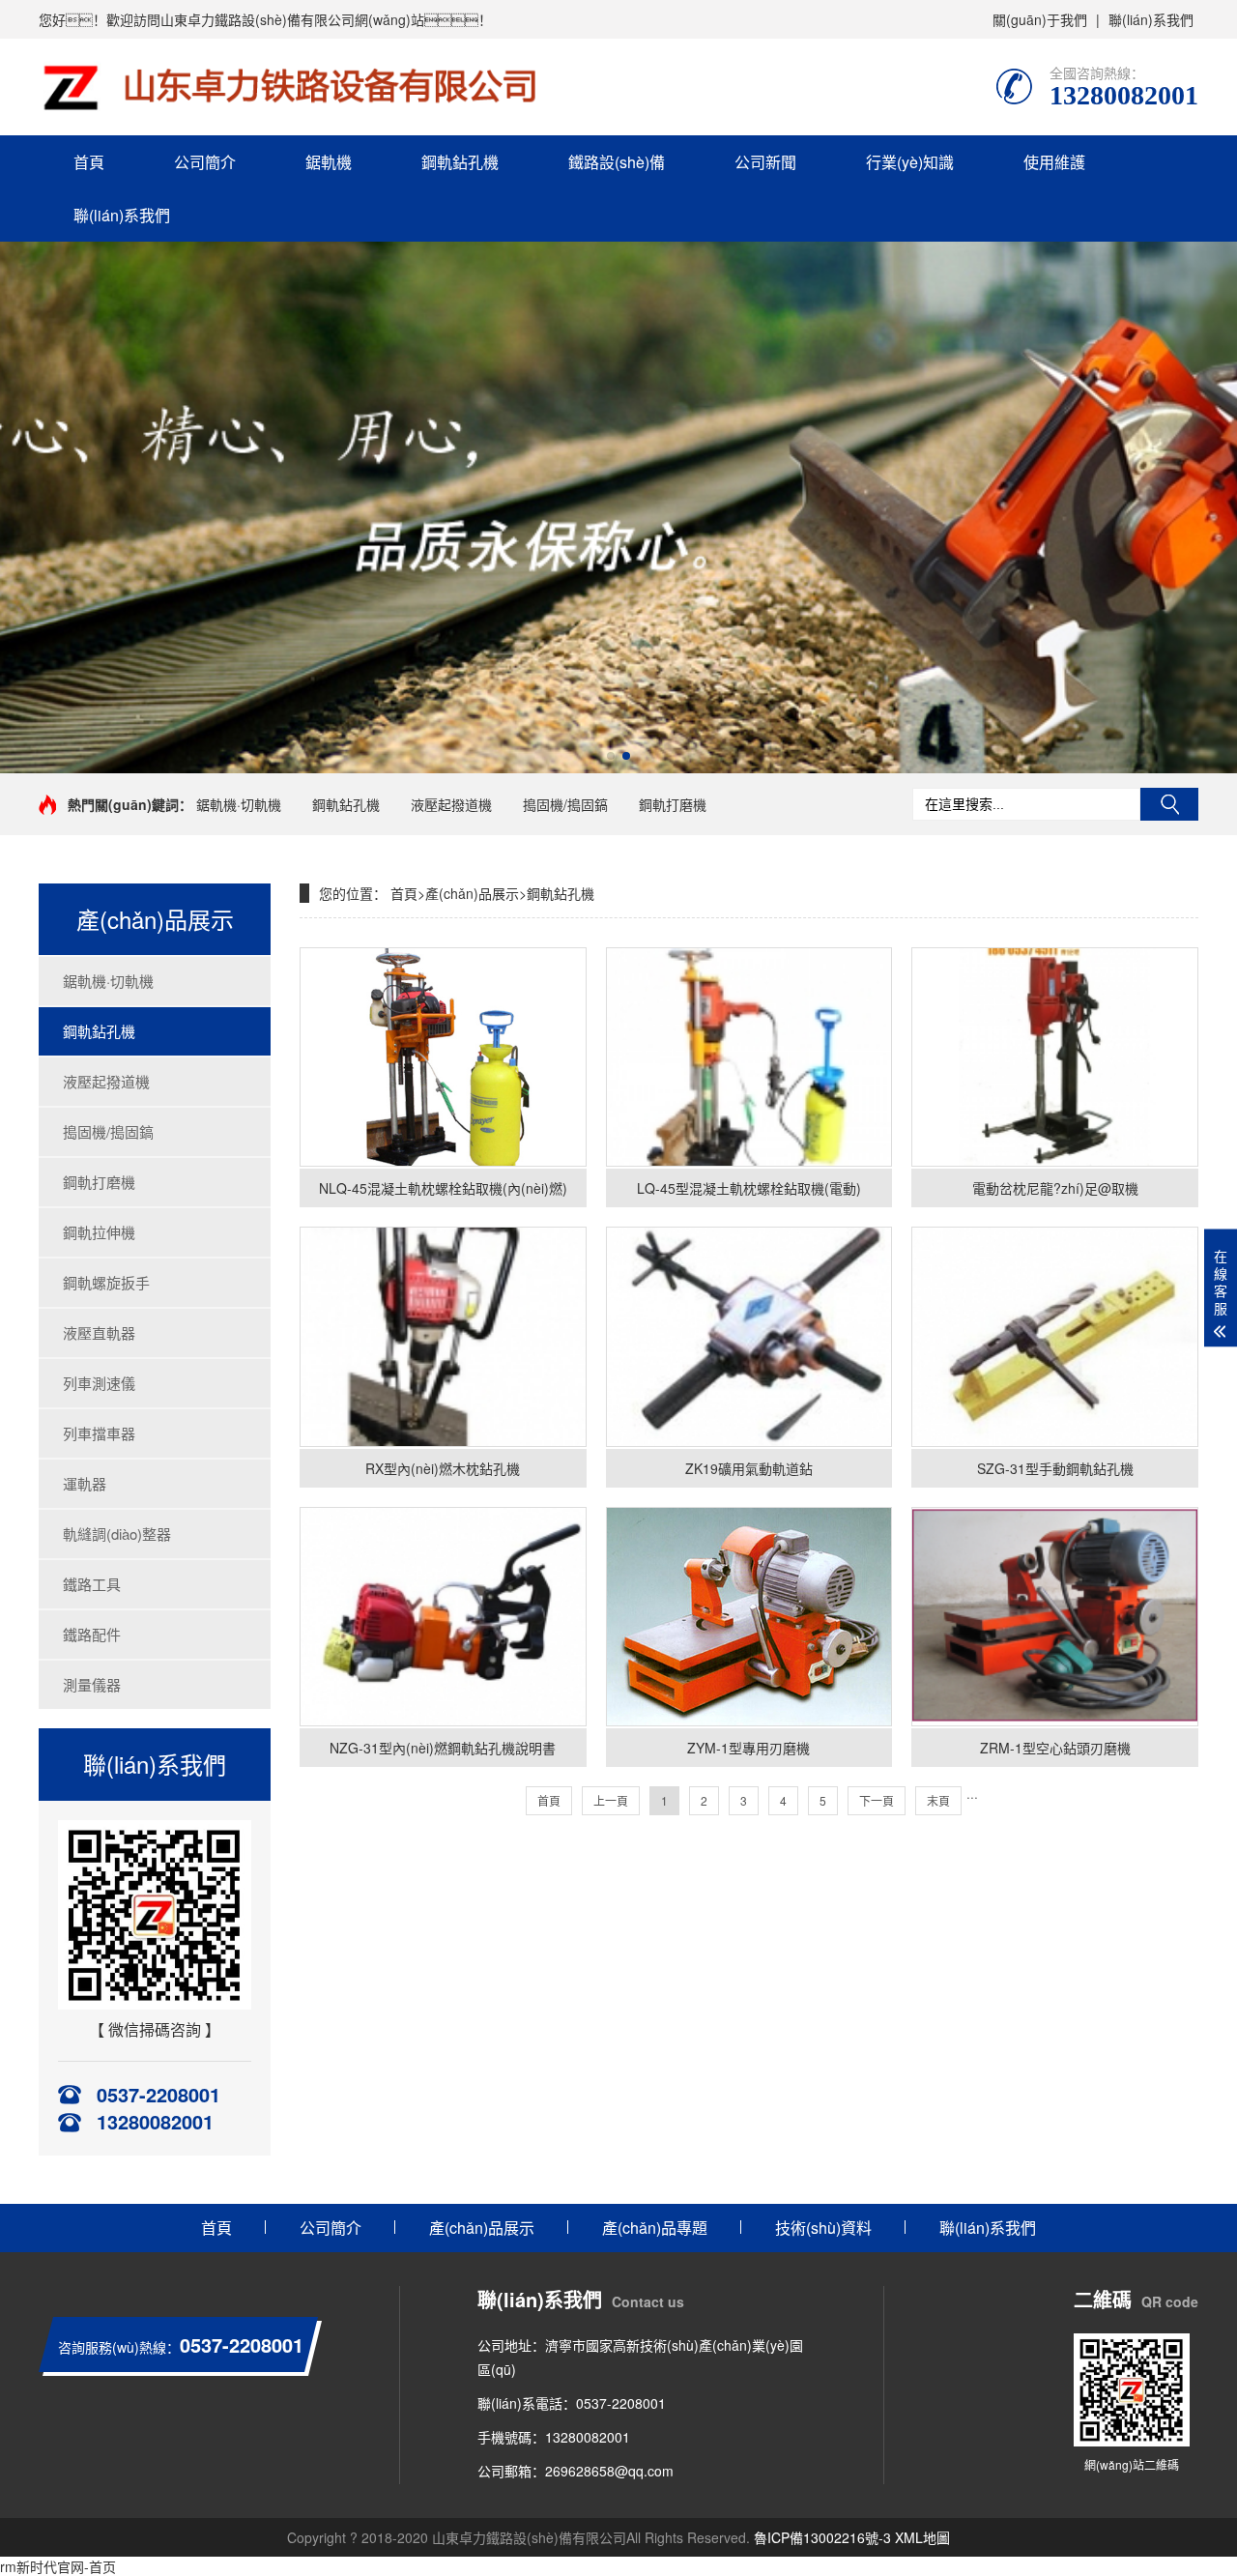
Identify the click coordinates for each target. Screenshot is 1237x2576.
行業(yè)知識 (910, 162)
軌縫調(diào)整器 (117, 1534)
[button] (611, 756)
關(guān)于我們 (1040, 19)
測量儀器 (92, 1684)
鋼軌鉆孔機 (460, 162)
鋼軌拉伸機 (99, 1232)
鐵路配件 (92, 1634)
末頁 (938, 1800)
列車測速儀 (99, 1383)
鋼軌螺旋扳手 (106, 1282)
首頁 (89, 162)
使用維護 (1054, 162)
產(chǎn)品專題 (655, 2228)
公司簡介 (205, 162)
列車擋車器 (99, 1433)
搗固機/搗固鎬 (565, 804)
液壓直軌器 (99, 1332)
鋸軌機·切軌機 (239, 804)
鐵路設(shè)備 (617, 162)
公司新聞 (765, 162)
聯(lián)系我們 (1151, 19)
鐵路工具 (92, 1584)
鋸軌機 (329, 162)
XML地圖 (922, 2537)
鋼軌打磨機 (673, 804)
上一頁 (611, 1800)
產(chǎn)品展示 (472, 893)
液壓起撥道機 (451, 804)
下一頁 (877, 1800)
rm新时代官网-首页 (58, 2566)
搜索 (1169, 804)
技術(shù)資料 (823, 2228)
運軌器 (85, 1483)
